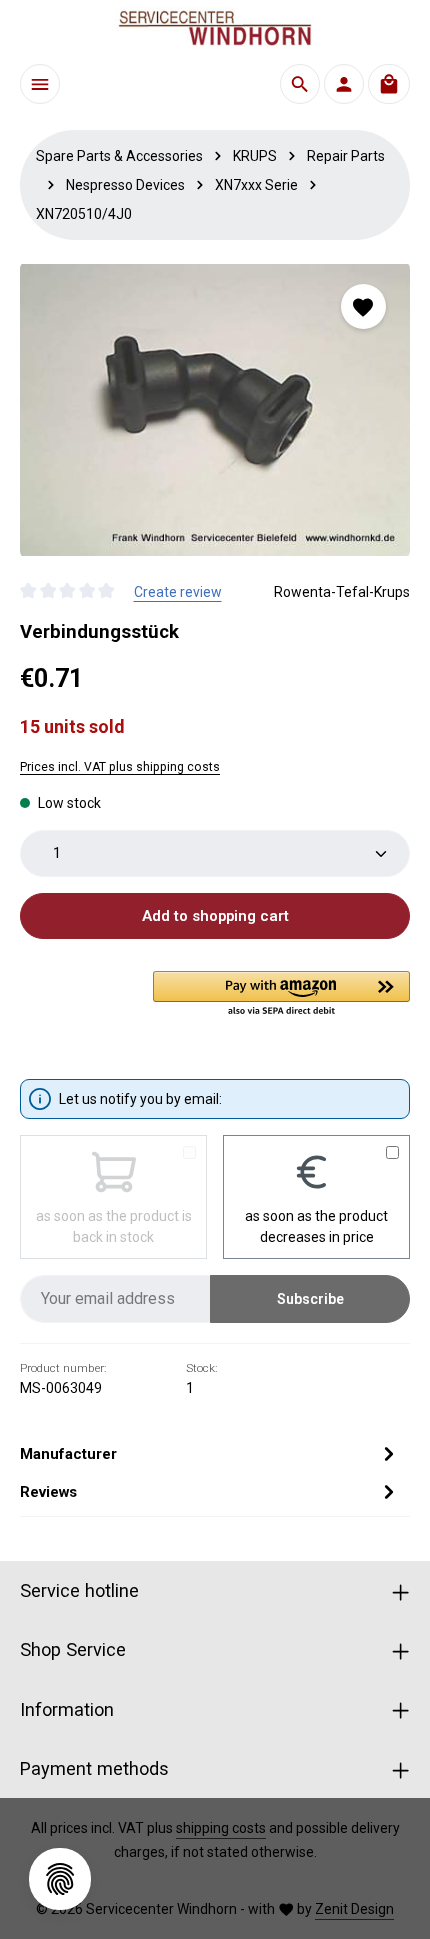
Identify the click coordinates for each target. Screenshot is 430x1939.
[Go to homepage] (215, 28)
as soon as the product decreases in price (316, 1226)
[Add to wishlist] (363, 306)
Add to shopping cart (215, 916)
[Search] (300, 84)
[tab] (210, 1454)
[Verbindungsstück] (215, 410)
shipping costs (221, 1828)
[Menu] (40, 84)
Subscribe (310, 1299)
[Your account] (344, 84)
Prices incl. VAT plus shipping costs (120, 767)
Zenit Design (354, 1909)
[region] (215, 410)
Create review (178, 592)
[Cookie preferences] (60, 1879)
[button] (281, 995)
